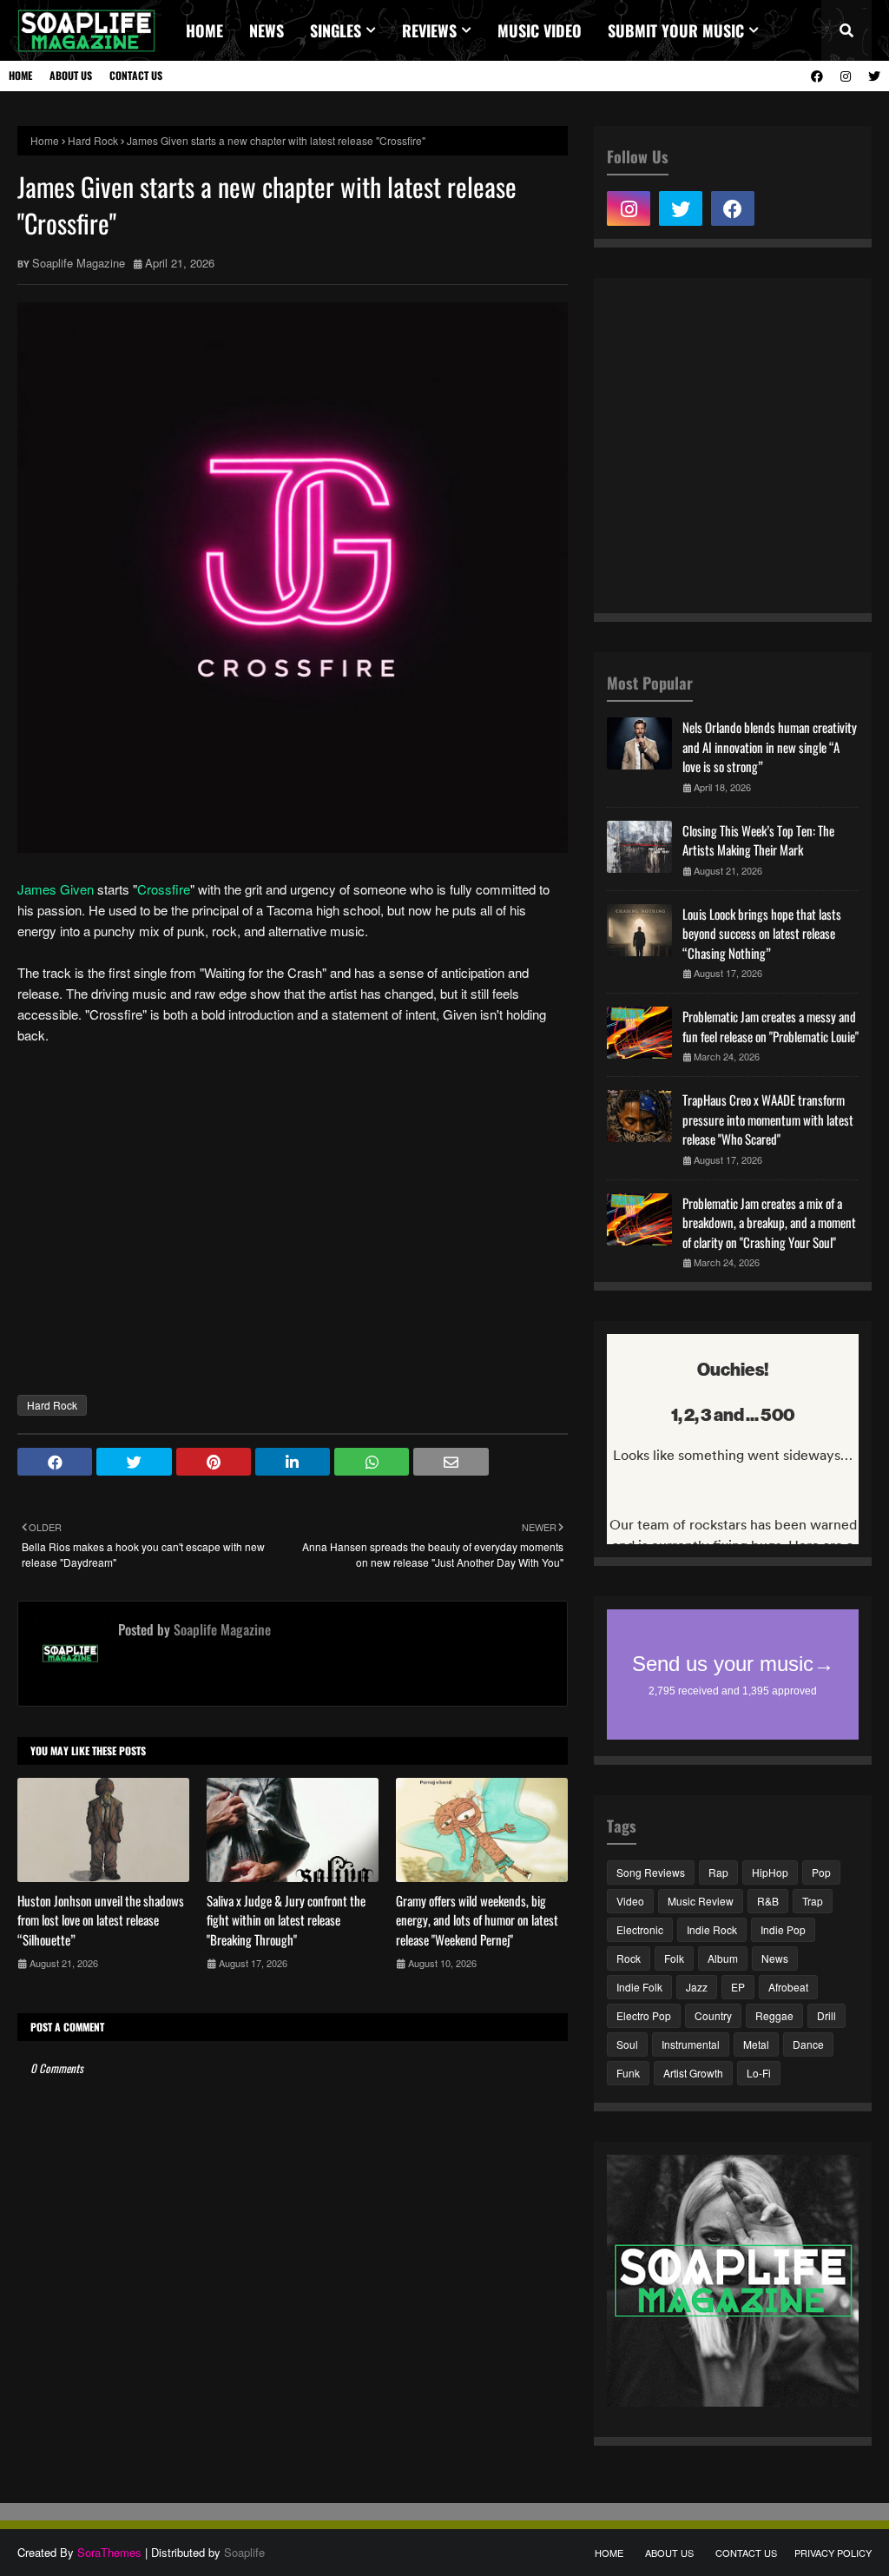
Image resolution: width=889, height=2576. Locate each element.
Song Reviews (651, 1872)
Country (713, 2015)
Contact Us (136, 75)
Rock (629, 1958)
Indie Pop (783, 1929)
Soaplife (244, 2552)
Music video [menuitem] (540, 30)
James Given (56, 889)
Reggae (774, 2015)
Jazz (697, 1987)
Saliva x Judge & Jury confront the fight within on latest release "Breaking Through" (286, 1920)
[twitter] (872, 76)
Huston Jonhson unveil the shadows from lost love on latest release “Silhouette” (101, 1920)
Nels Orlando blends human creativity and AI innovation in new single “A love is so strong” (770, 746)
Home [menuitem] (204, 30)
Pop (821, 1872)
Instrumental (691, 2044)
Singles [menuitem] (336, 30)
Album (723, 1958)
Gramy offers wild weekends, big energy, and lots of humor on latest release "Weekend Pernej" (477, 1920)
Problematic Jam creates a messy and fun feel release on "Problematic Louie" (770, 1026)
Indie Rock (712, 1929)
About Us (71, 75)
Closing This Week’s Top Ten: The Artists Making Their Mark (758, 840)
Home (20, 75)
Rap (718, 1872)
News (775, 1958)
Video (630, 1901)
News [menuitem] (267, 30)
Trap (813, 1901)
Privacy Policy (833, 2553)
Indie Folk (639, 1987)
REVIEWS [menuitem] (429, 30)
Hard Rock (93, 140)
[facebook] (817, 76)
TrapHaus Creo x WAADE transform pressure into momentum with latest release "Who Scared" (768, 1119)
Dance (808, 2044)
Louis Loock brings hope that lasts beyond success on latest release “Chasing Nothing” (762, 933)
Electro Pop (644, 2015)
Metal (756, 2044)
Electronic (640, 1929)
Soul (627, 2044)
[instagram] (846, 76)
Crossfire (164, 889)
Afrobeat (788, 1987)
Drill (826, 2015)
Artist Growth (693, 2073)
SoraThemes (109, 2552)
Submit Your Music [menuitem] (676, 30)
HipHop (770, 1872)
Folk (674, 1958)
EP (738, 1987)
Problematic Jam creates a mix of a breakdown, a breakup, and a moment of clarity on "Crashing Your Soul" (769, 1222)
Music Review (701, 1901)
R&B (768, 1901)
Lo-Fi (759, 2073)
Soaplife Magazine (79, 263)
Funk (628, 2073)
